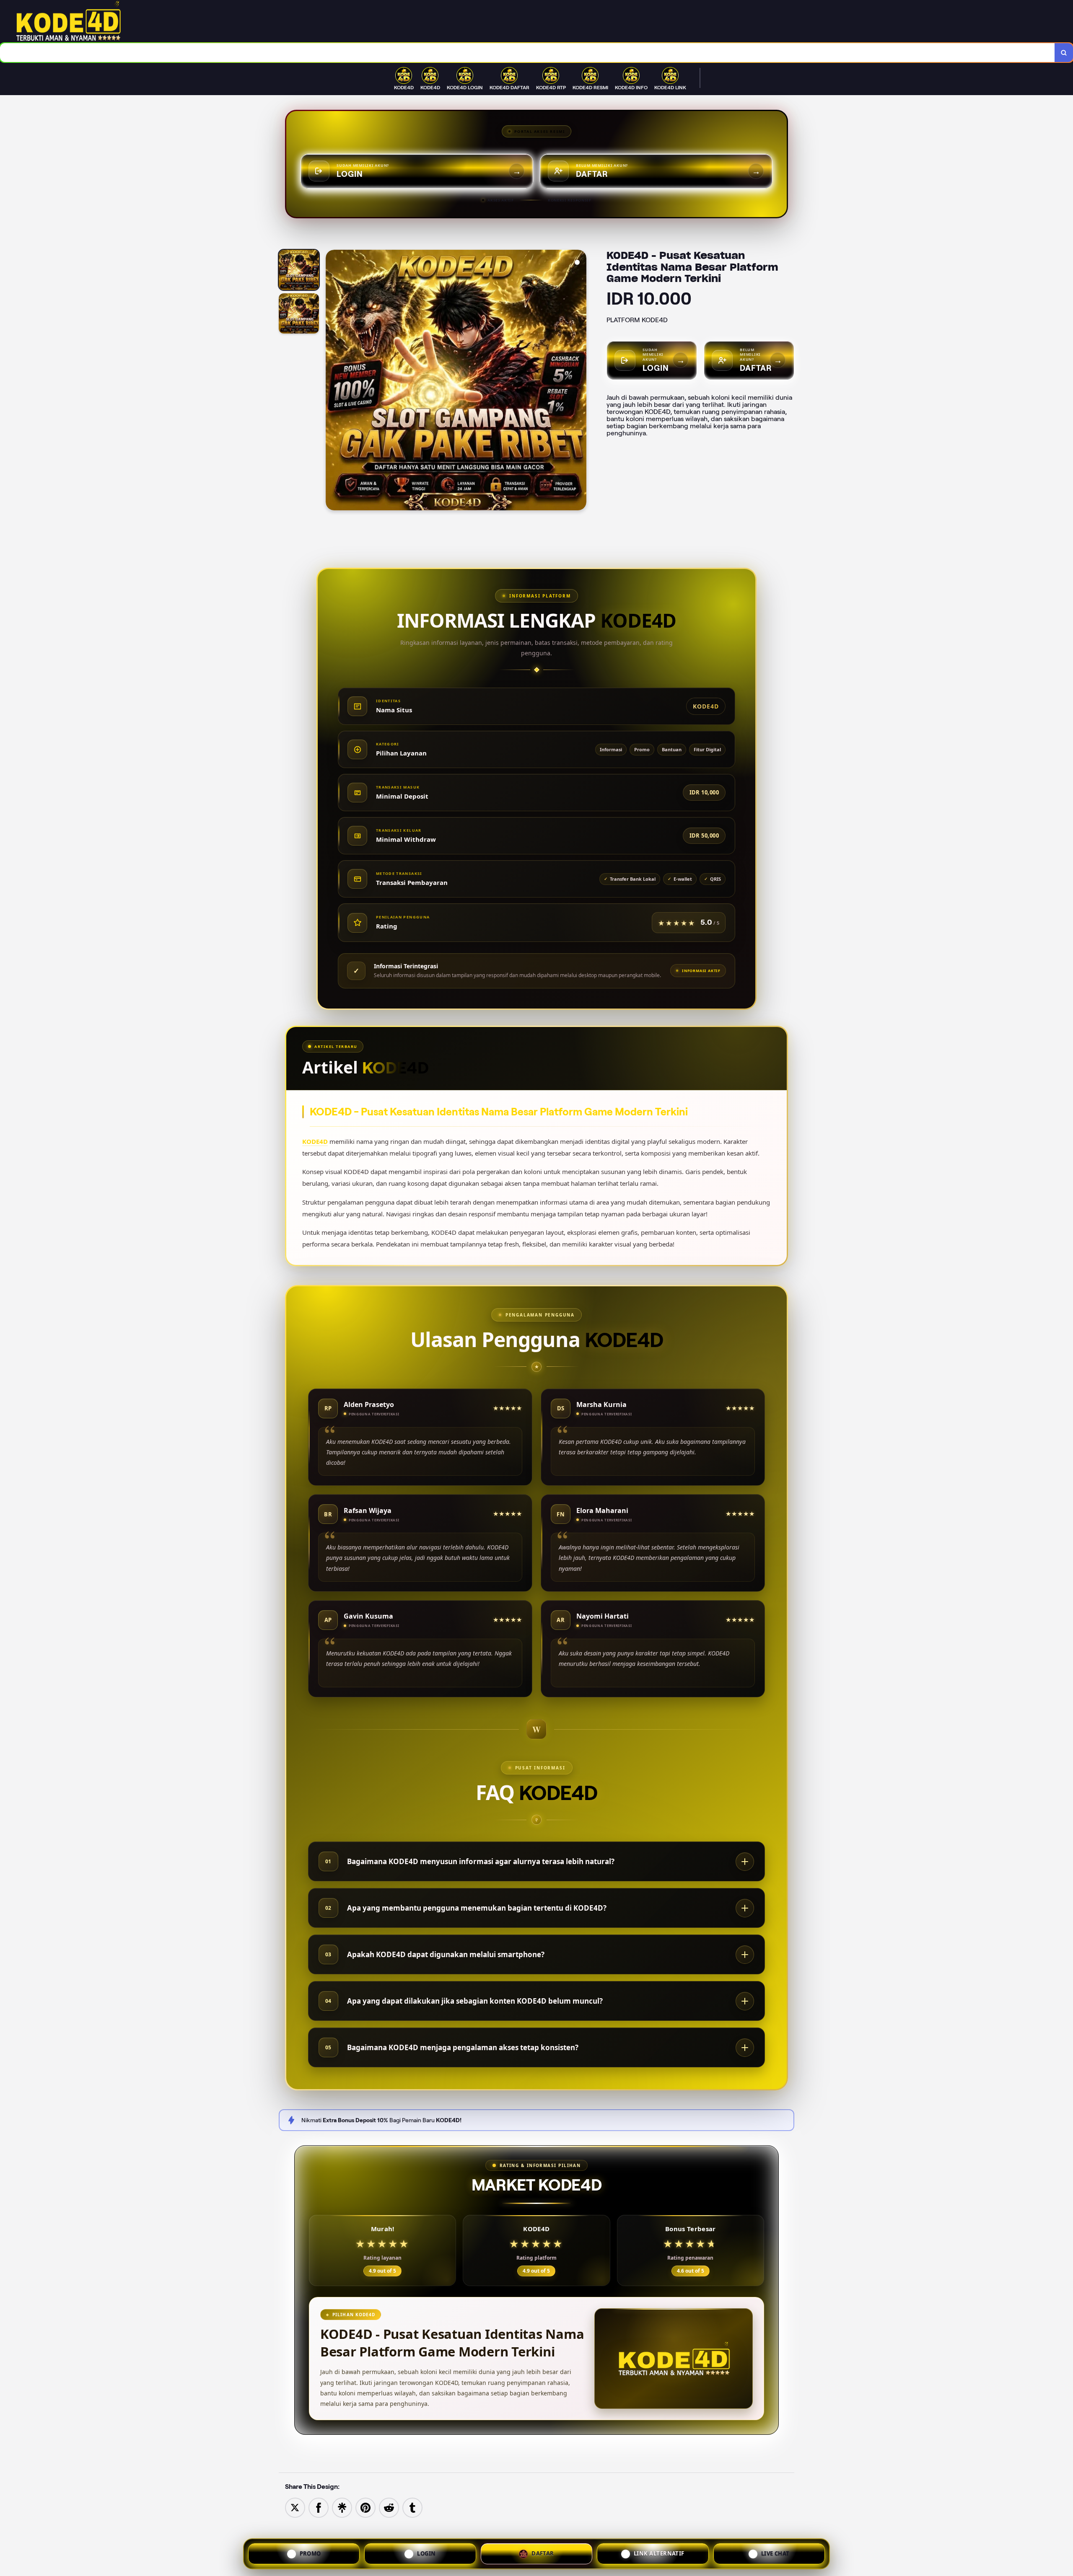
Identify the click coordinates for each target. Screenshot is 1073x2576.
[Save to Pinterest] (365, 2507)
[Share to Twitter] (295, 2507)
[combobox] (527, 53)
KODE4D (315, 1141)
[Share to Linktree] (342, 2507)
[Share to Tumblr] (412, 2507)
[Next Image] (580, 381)
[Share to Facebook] (319, 2507)
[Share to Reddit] (389, 2507)
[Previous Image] (332, 381)
